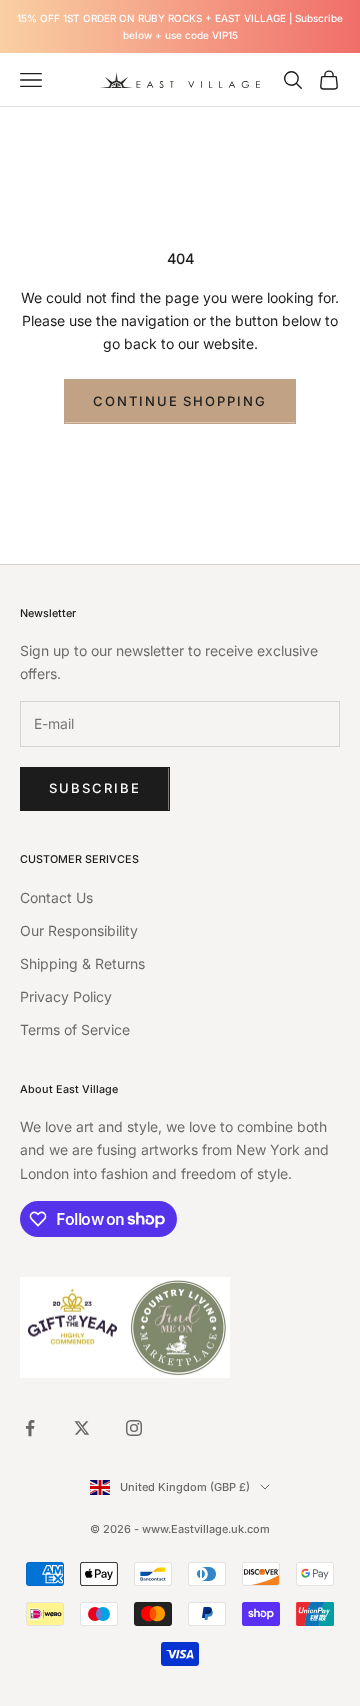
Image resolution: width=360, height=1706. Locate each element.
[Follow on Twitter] (82, 1428)
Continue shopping (180, 401)
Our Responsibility (79, 930)
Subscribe (95, 788)
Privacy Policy (66, 996)
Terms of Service (75, 1029)
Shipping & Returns (82, 963)
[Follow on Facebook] (30, 1428)
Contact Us (56, 897)
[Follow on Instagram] (134, 1428)
